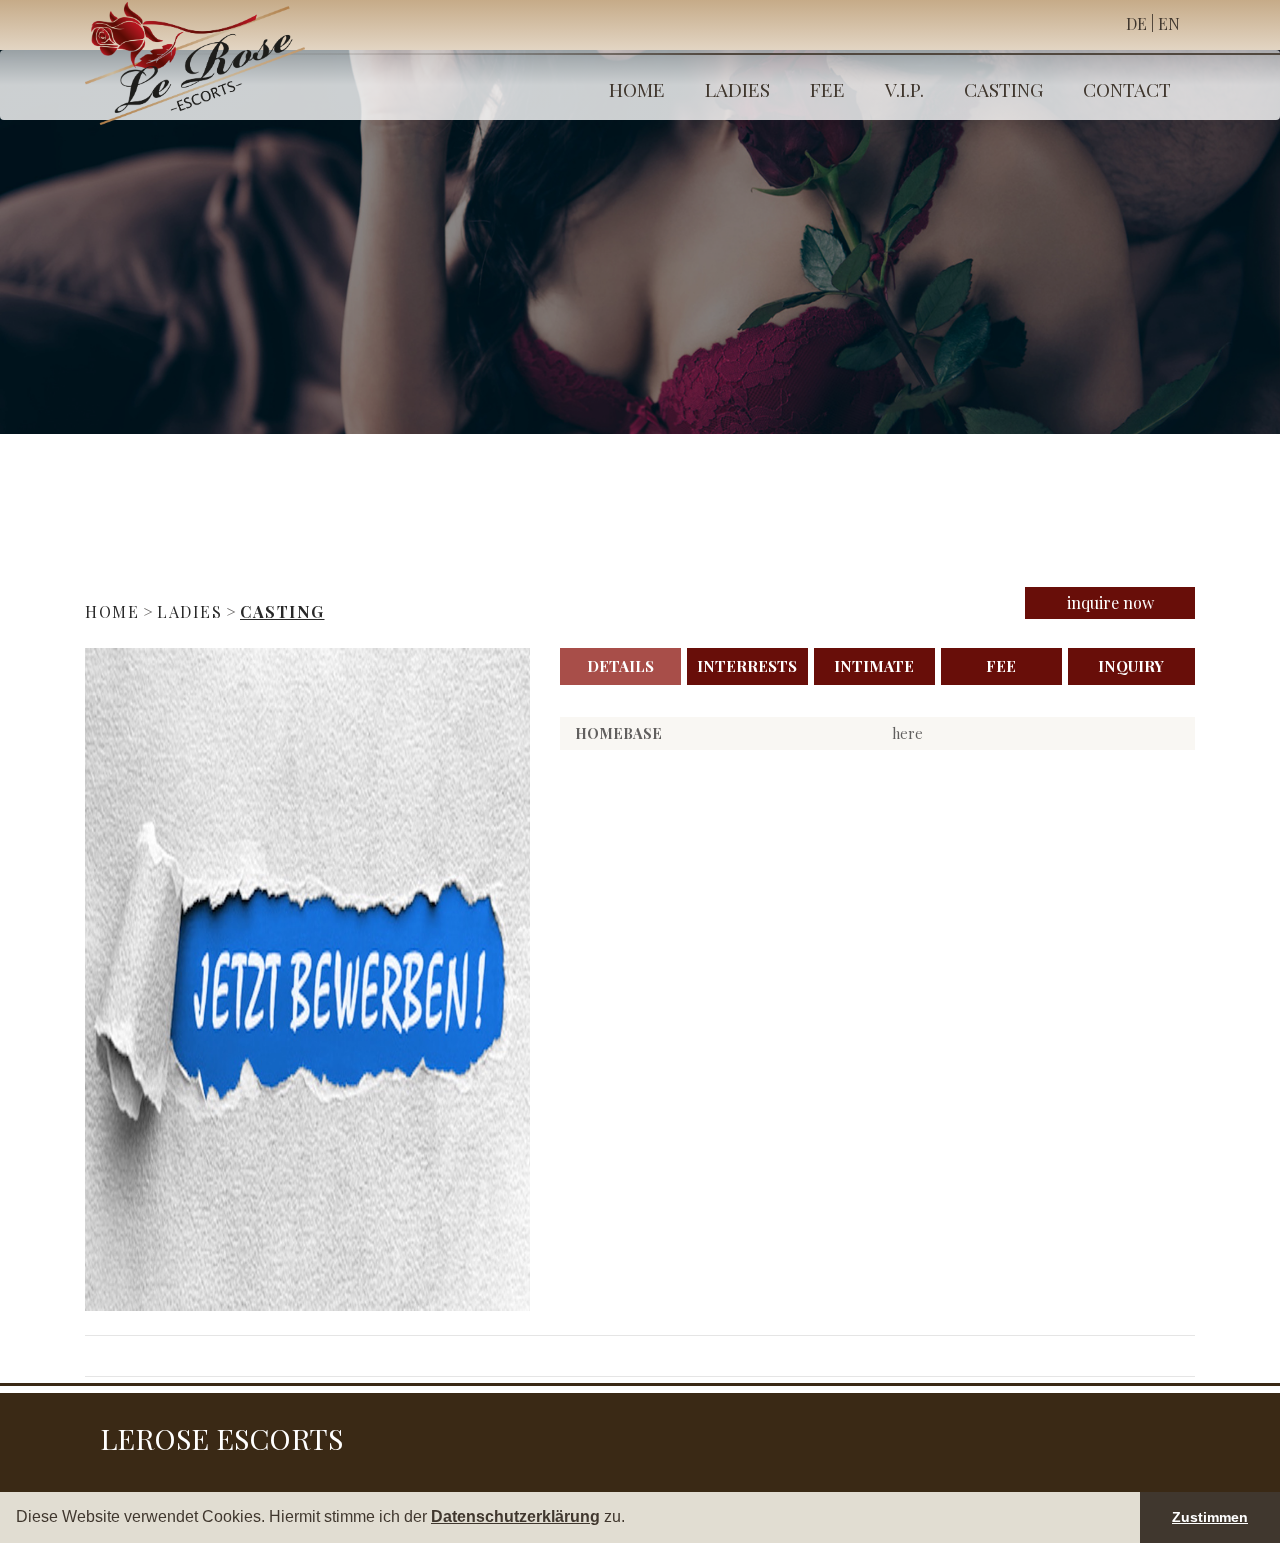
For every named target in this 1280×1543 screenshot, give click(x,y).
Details (620, 666)
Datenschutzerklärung (515, 1516)
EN (1169, 23)
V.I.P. (904, 89)
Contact (1127, 89)
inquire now (1110, 602)
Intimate (874, 666)
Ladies (737, 89)
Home (637, 89)
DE (1136, 23)
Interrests (747, 666)
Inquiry (1131, 666)
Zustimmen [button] (1210, 1517)
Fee (827, 89)
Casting (1003, 89)
